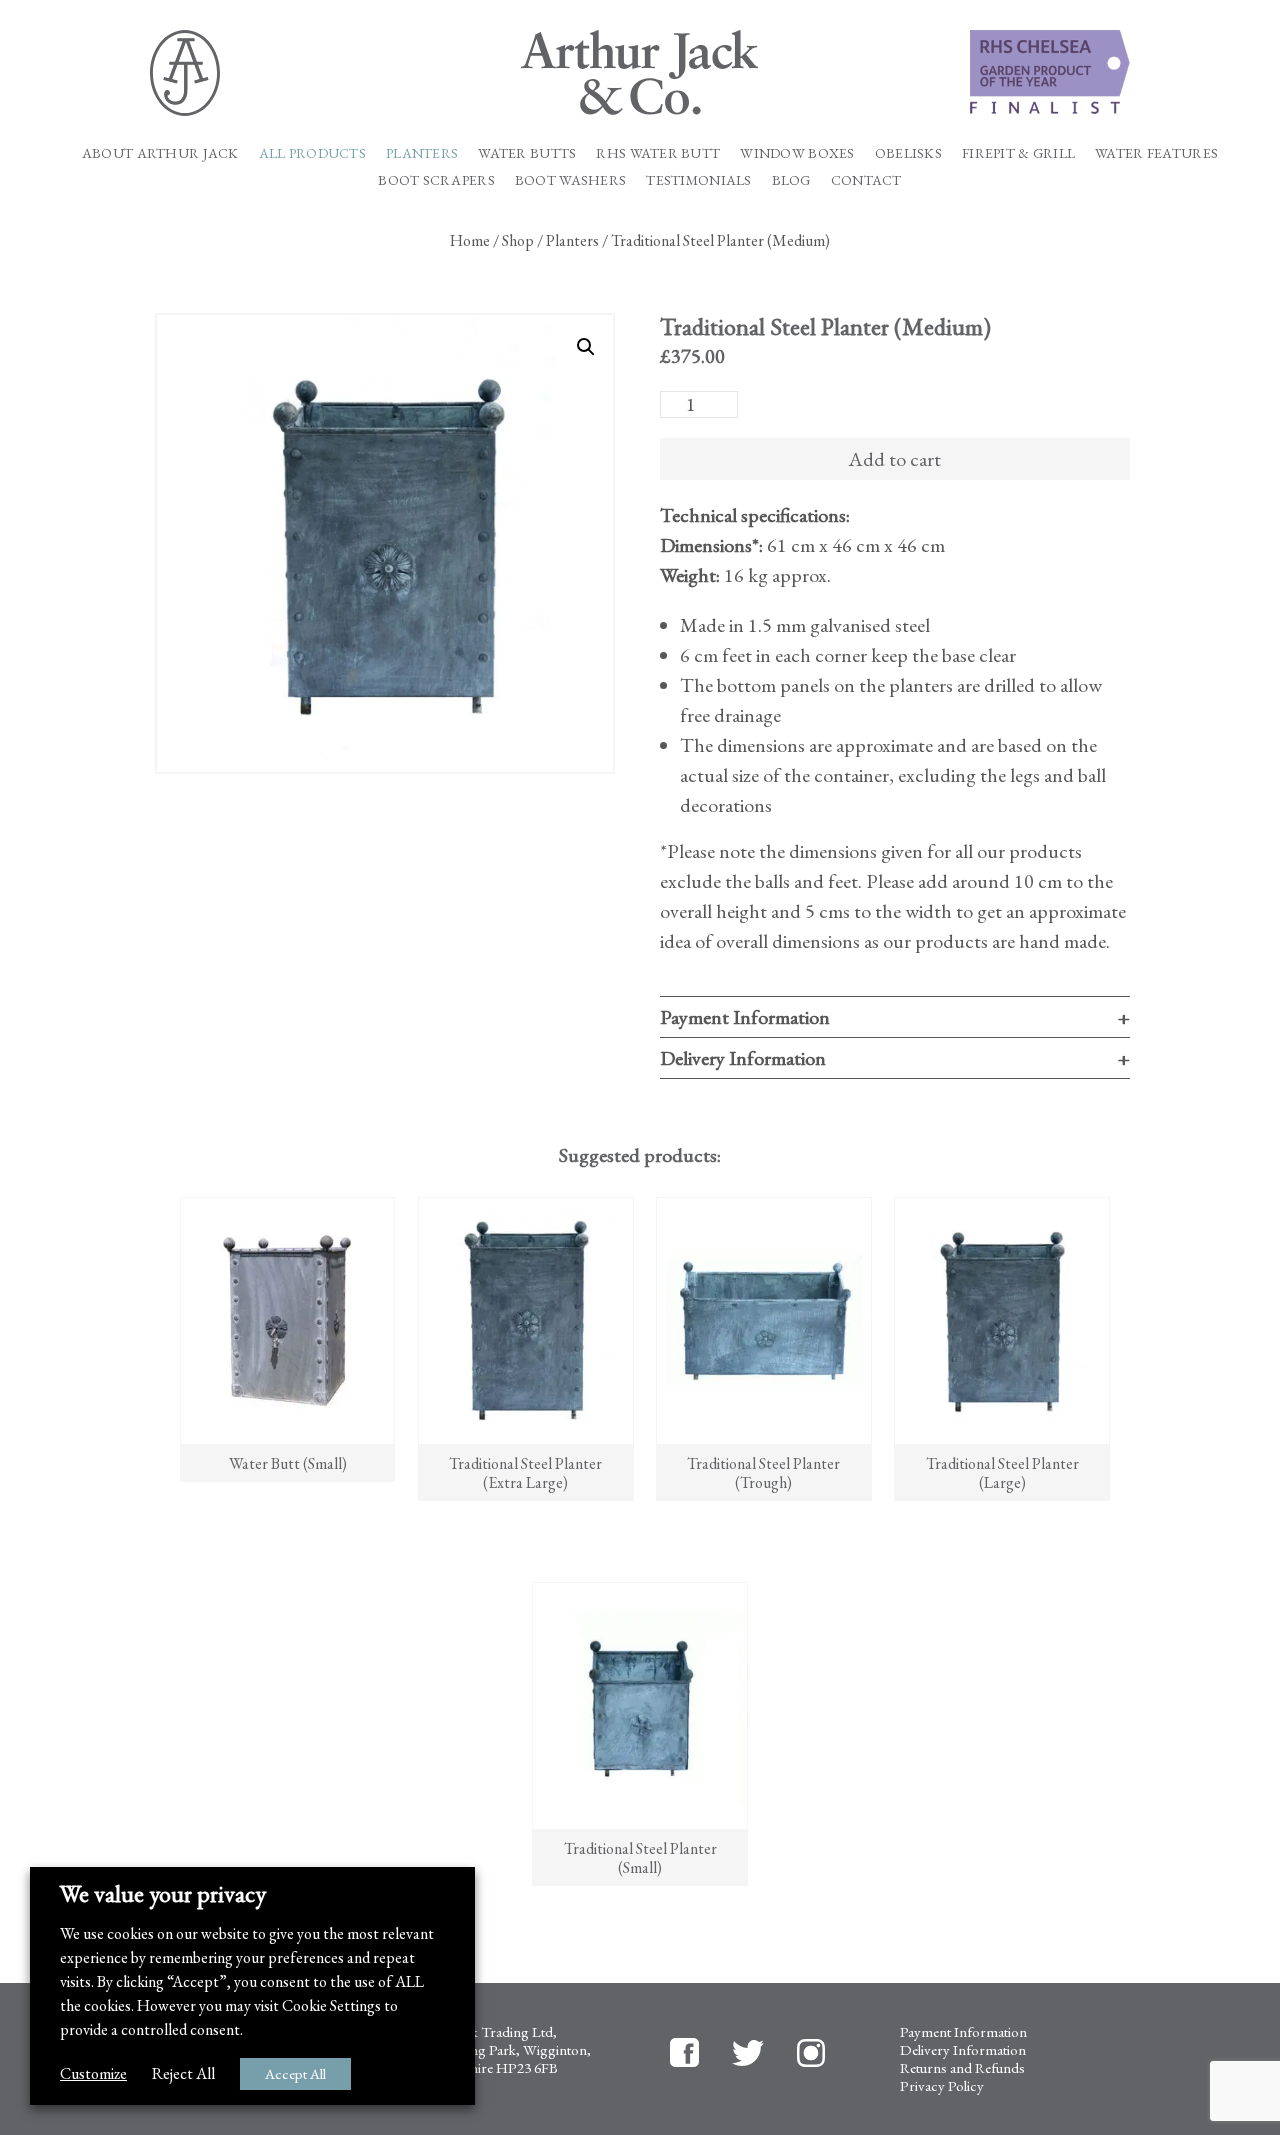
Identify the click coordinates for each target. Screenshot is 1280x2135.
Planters (422, 153)
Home (470, 240)
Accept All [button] (295, 2073)
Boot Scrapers (436, 180)
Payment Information (745, 1017)
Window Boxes (797, 153)
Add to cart (894, 459)
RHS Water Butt (658, 153)
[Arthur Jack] (640, 72)
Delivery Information (743, 1058)
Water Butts (527, 153)
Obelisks (908, 153)
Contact (866, 180)
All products (312, 153)
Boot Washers (570, 180)
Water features (1156, 153)
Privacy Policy (942, 2085)
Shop (518, 240)
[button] (586, 347)
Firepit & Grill (1018, 153)
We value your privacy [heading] (163, 1894)
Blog (791, 180)
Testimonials (698, 180)
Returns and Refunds (962, 2067)
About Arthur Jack (160, 153)
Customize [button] (93, 2073)
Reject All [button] (183, 2073)
